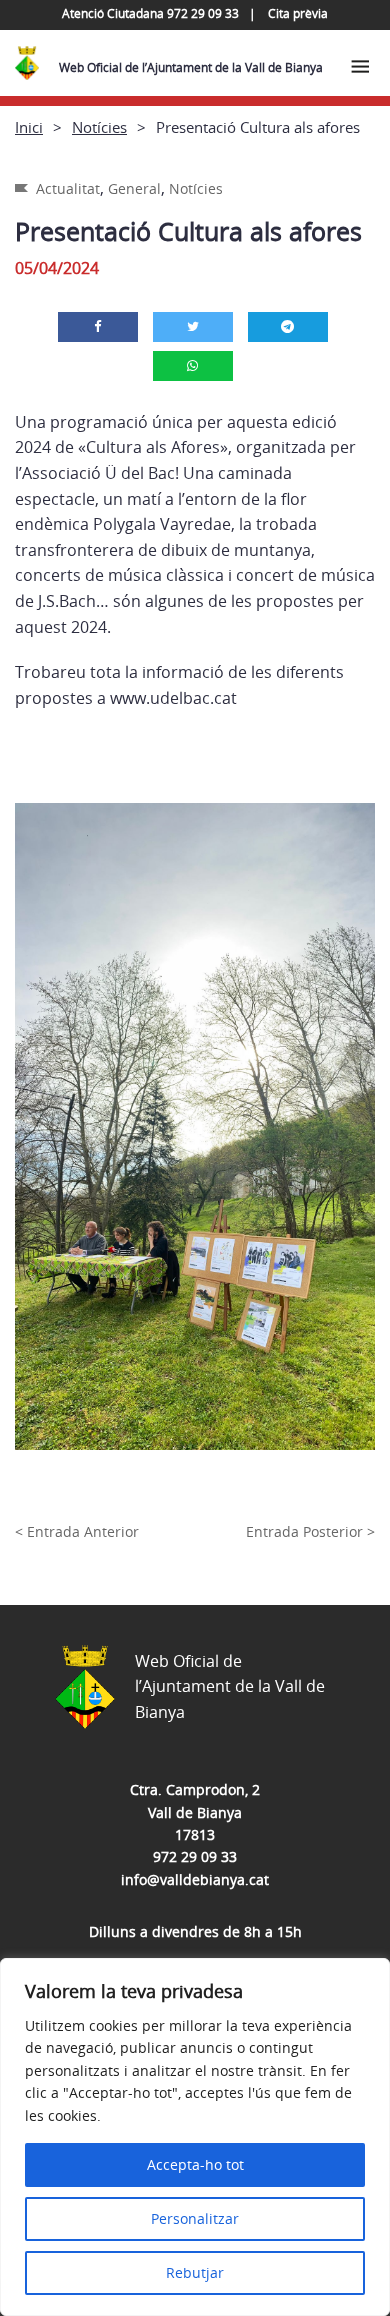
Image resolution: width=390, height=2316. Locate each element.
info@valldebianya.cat (195, 1879)
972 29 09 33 (195, 1856)
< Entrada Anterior (77, 1531)
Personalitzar (195, 2218)
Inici (29, 127)
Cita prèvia (298, 13)
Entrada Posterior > (310, 1531)
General (134, 188)
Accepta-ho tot (195, 2164)
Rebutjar (195, 2272)
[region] (195, 2137)
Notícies (99, 127)
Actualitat (68, 188)
